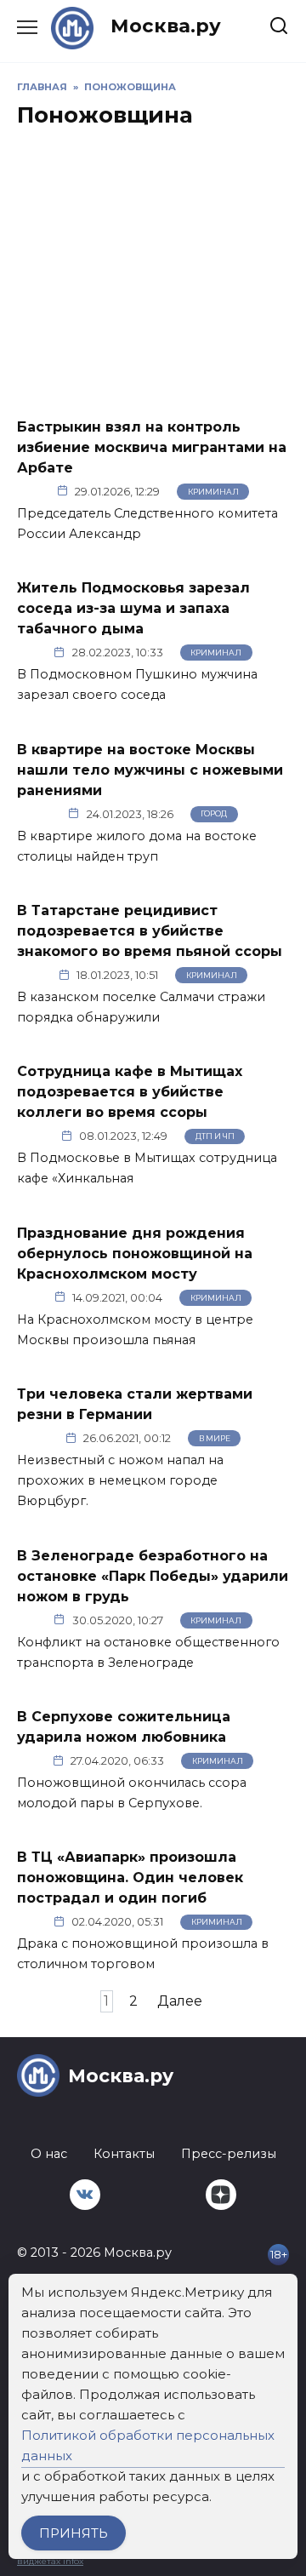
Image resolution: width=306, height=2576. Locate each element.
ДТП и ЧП (215, 1136)
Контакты (124, 2154)
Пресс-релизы (229, 2154)
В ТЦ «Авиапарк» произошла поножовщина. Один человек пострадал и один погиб (130, 1878)
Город (214, 813)
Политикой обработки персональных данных (148, 2445)
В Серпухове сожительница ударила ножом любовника (124, 1727)
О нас (49, 2154)
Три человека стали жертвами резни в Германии (135, 1404)
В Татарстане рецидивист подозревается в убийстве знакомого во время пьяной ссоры (150, 931)
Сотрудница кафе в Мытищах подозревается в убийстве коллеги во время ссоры (130, 1092)
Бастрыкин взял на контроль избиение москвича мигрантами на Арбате (152, 447)
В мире (215, 1438)
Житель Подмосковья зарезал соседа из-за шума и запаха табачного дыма (133, 608)
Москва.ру (166, 26)
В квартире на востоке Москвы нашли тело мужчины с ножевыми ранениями (150, 769)
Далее (180, 2001)
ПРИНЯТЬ (74, 2533)
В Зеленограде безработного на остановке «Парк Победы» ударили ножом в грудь (153, 1575)
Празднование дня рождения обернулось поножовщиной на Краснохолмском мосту (135, 1253)
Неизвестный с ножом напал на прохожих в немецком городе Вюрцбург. (120, 1480)
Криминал (213, 492)
